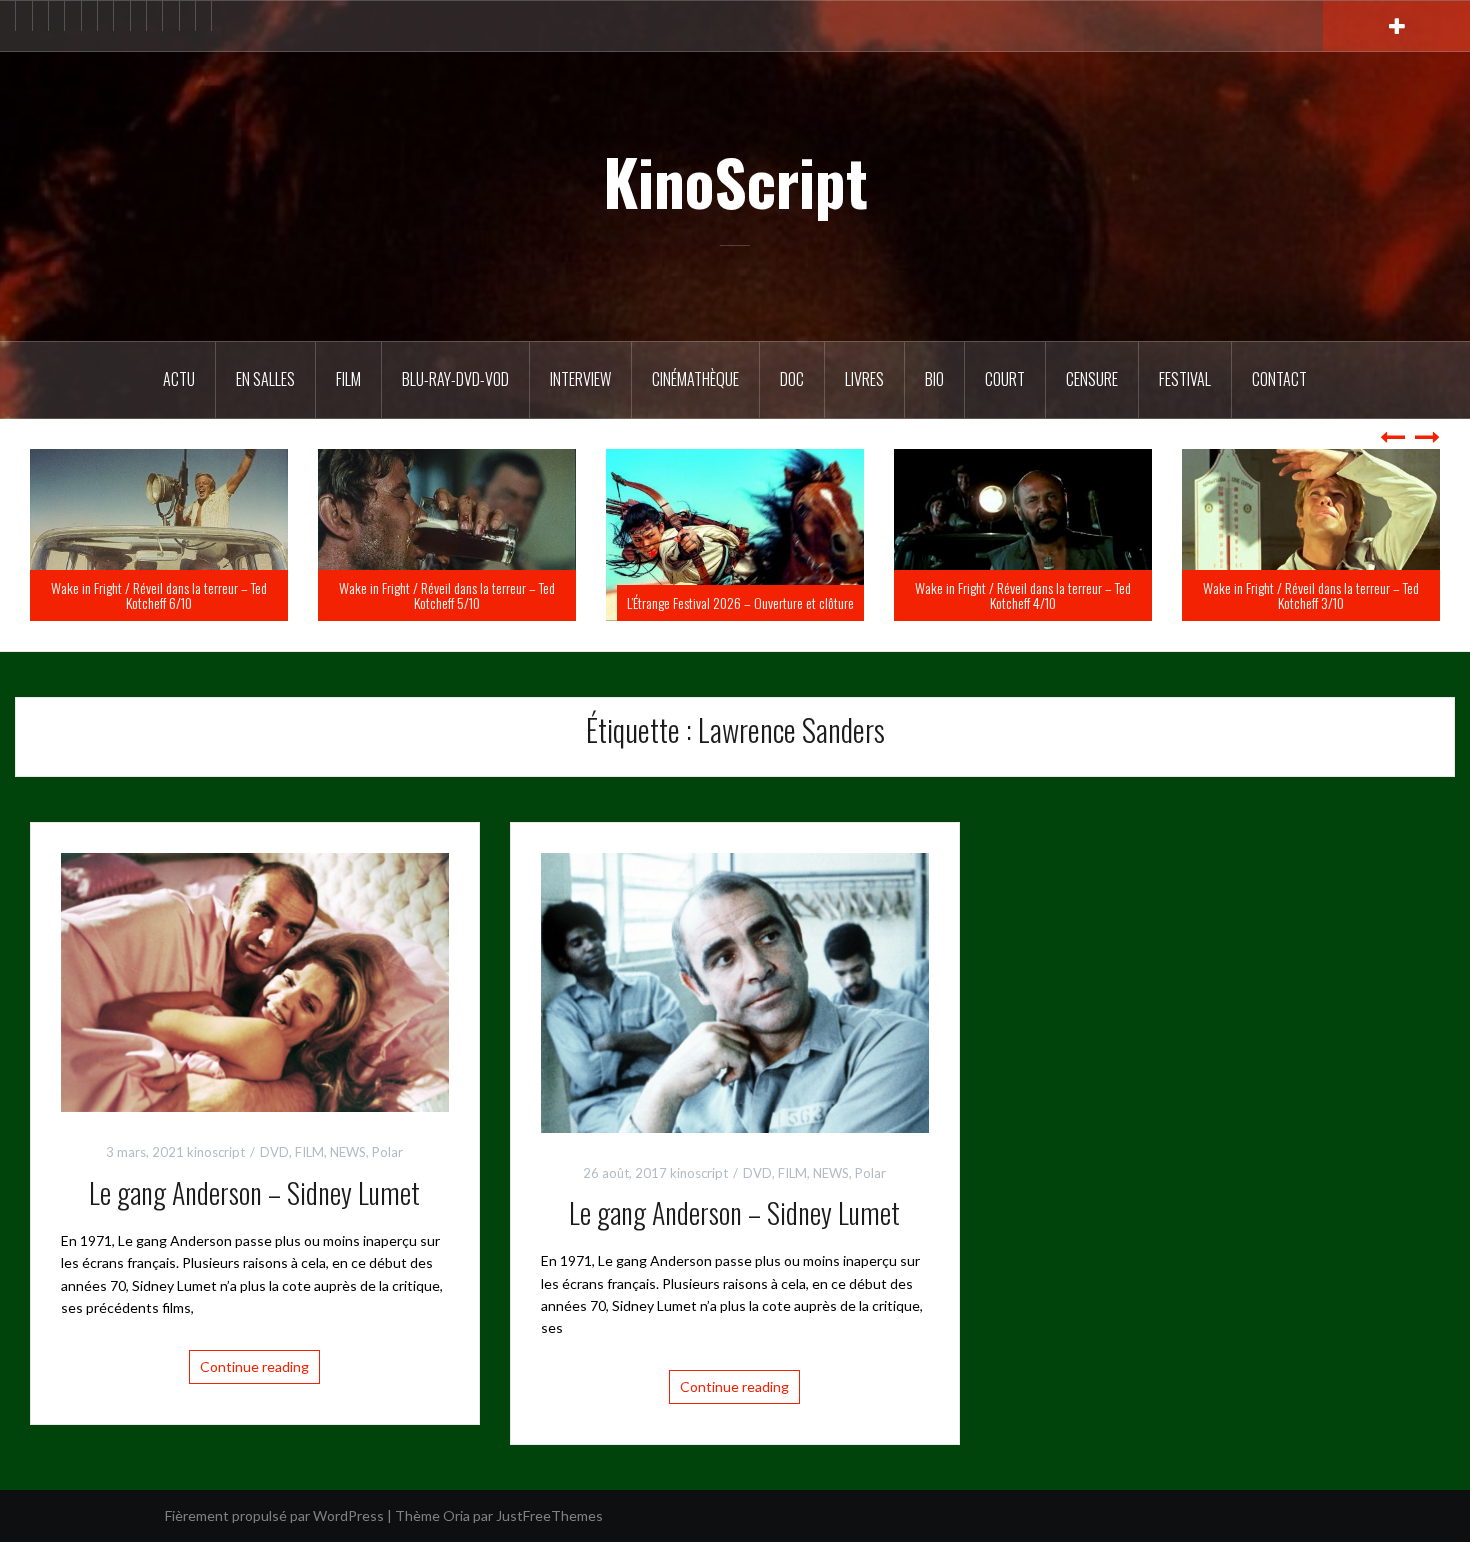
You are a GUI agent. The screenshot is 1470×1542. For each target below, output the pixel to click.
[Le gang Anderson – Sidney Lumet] (255, 980)
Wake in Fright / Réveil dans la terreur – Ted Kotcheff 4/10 (1311, 595)
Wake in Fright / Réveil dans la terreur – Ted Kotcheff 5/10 (735, 595)
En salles (265, 379)
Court (1005, 379)
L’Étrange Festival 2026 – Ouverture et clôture (1028, 602)
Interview (580, 379)
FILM (348, 379)
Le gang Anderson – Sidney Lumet (254, 1192)
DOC (792, 379)
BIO (934, 379)
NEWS (348, 1152)
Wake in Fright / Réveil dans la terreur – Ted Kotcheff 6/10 (447, 595)
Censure (1092, 379)
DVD (274, 1152)
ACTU (179, 379)
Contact (1279, 379)
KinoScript (735, 181)
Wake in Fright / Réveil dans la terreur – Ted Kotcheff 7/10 (159, 595)
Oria (456, 1515)
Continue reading (254, 1366)
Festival (1185, 379)
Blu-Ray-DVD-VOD (455, 379)
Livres (864, 379)
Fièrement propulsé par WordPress (274, 1515)
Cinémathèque (695, 379)
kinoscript (216, 1152)
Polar (387, 1152)
